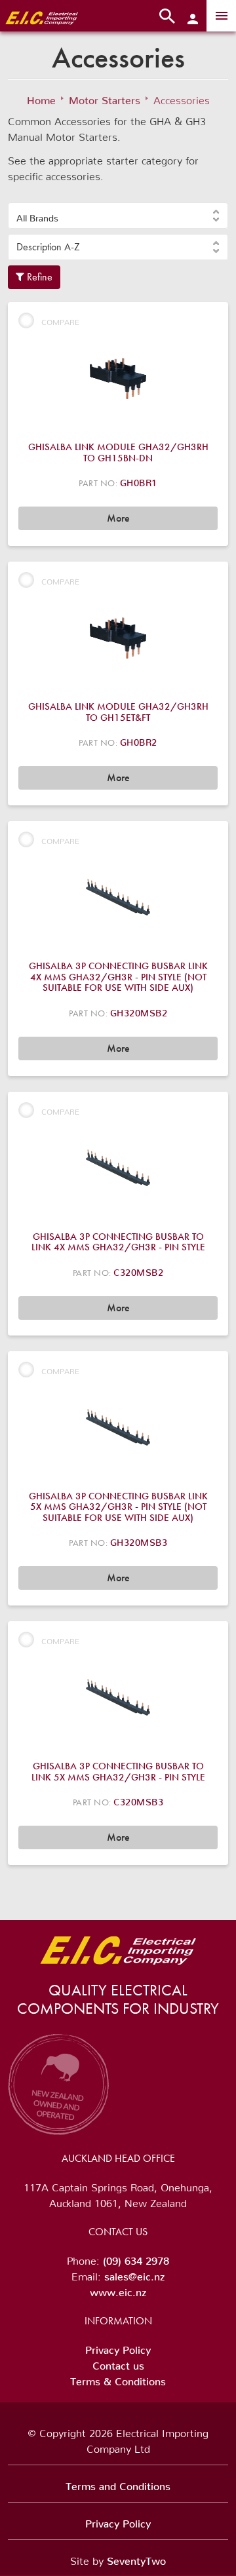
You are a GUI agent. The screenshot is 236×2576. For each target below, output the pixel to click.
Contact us (118, 2363)
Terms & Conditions (118, 2379)
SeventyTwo (136, 2558)
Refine (38, 277)
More (118, 518)
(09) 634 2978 (136, 2258)
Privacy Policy (118, 2347)
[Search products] (167, 16)
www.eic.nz (118, 2290)
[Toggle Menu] (221, 16)
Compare (60, 320)
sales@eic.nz (134, 2274)
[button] (118, 216)
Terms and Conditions (118, 2484)
